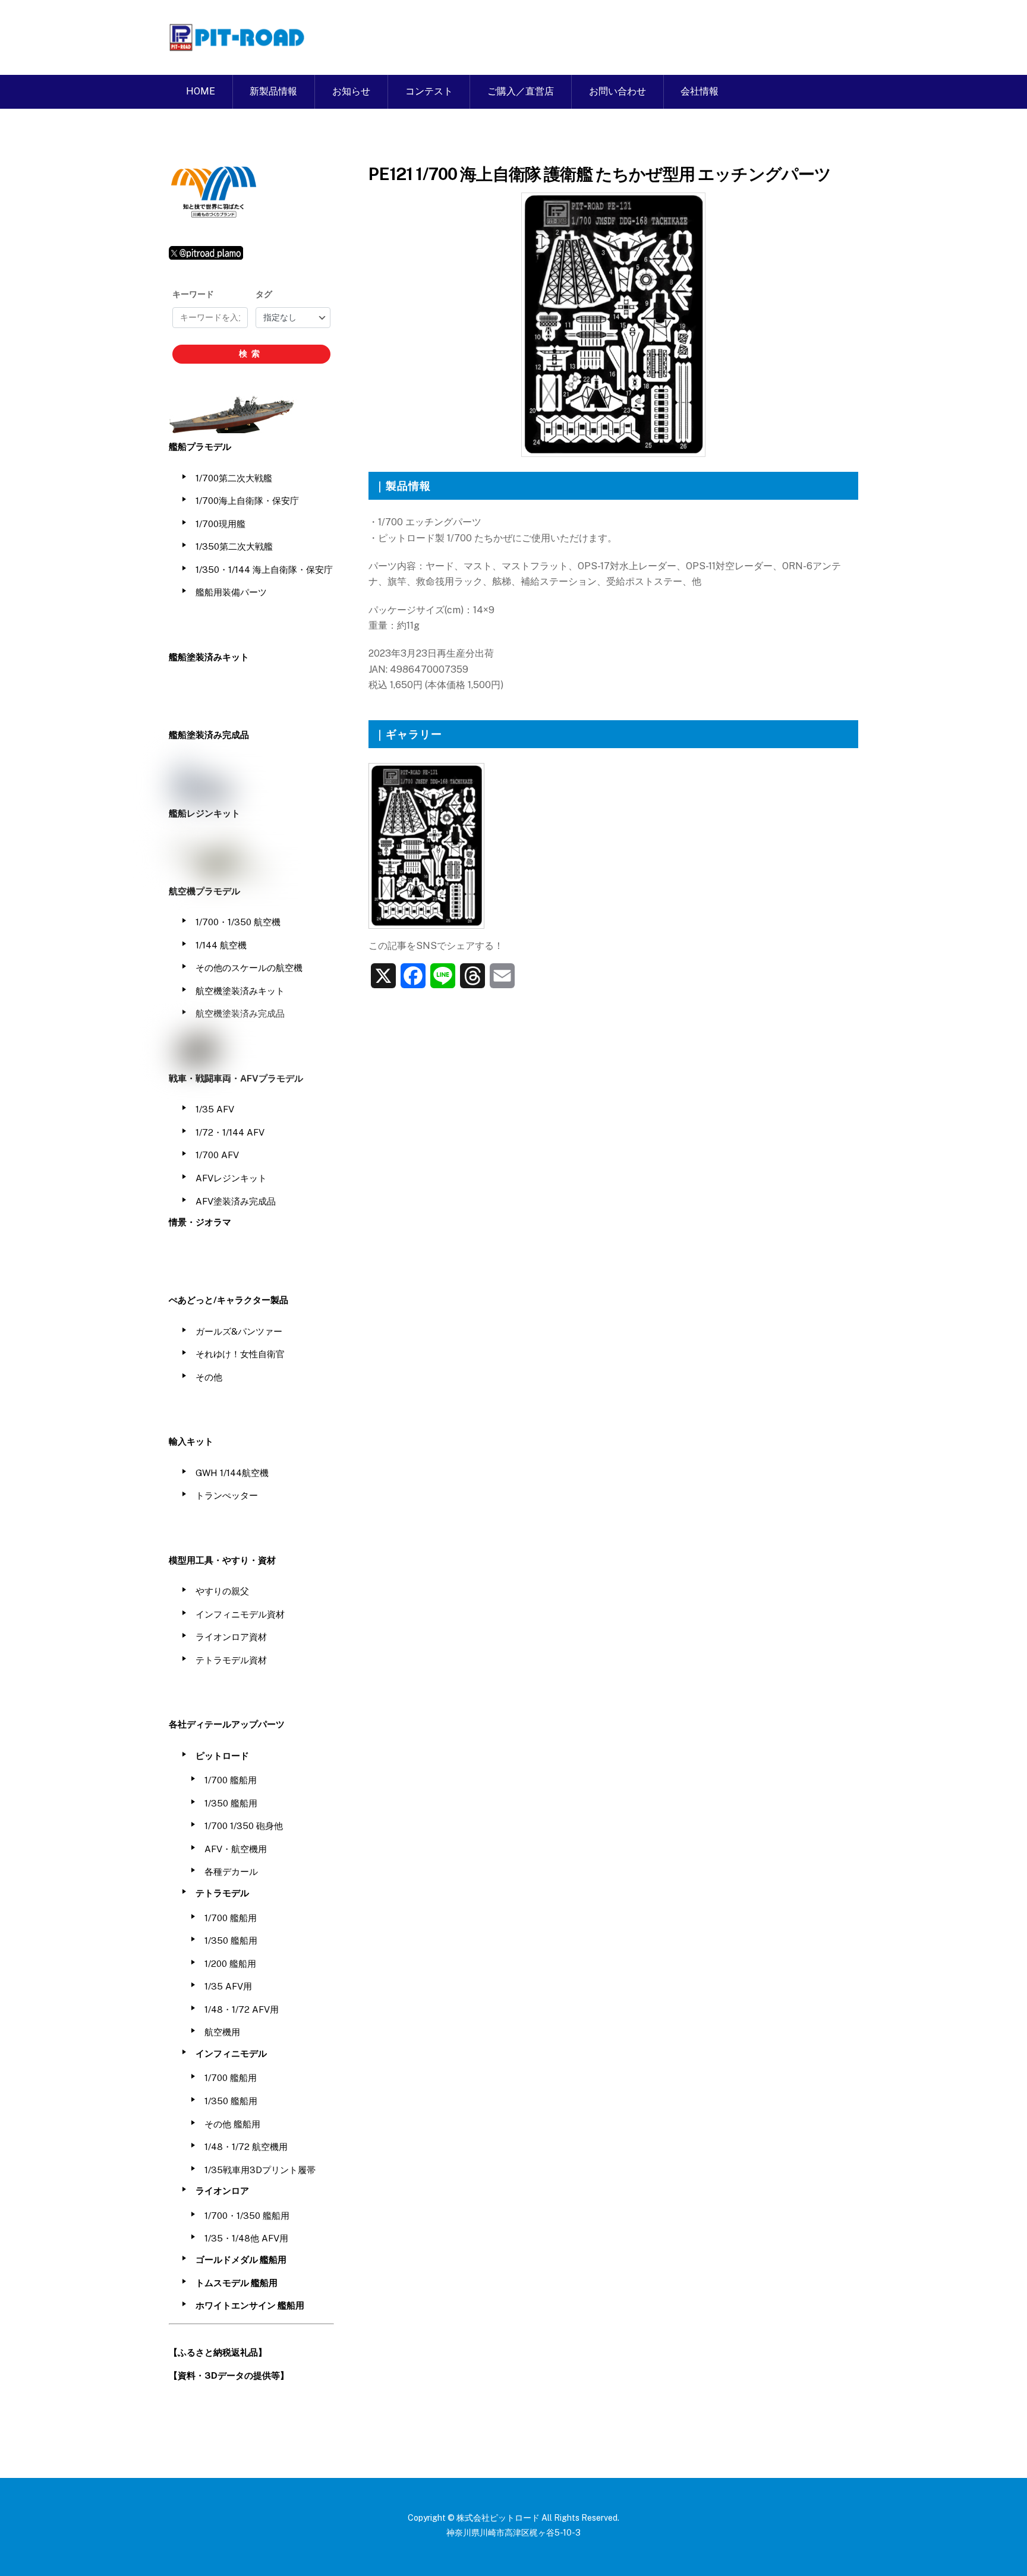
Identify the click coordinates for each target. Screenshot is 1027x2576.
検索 (251, 354)
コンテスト (429, 91)
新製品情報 (273, 91)
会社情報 (700, 91)
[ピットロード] (238, 45)
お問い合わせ (618, 91)
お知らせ (351, 91)
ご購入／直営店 (521, 91)
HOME (201, 91)
